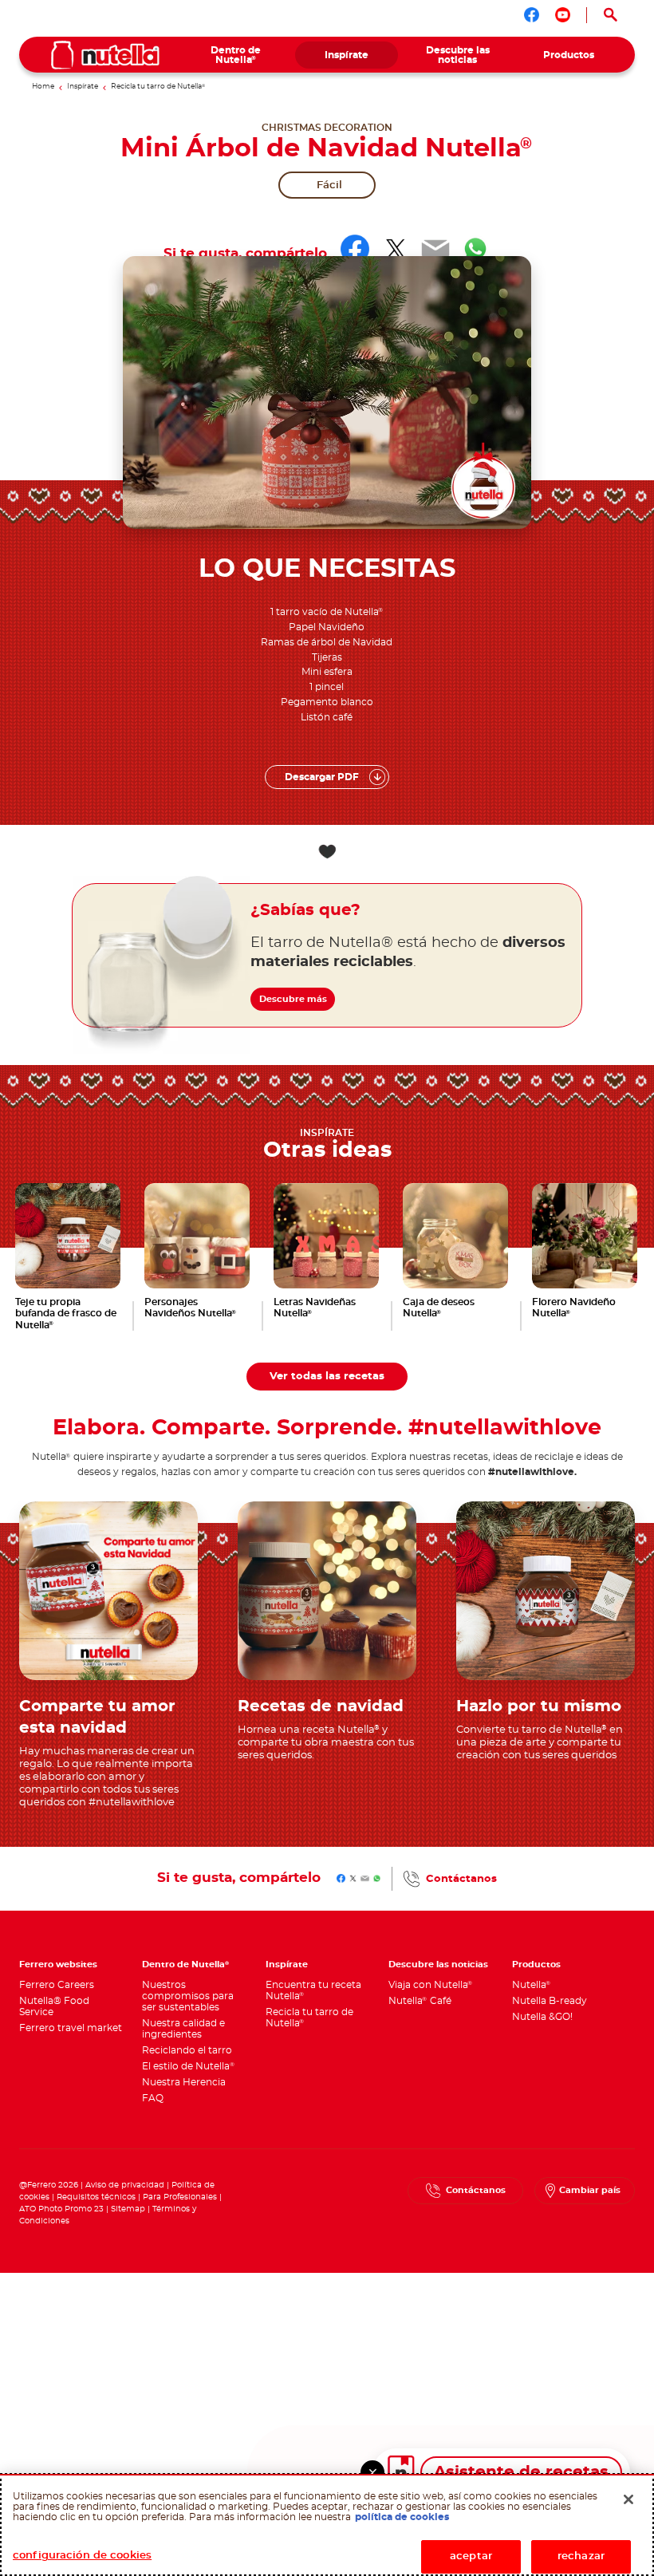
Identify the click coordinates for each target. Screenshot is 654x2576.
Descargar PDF (322, 777)
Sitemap (128, 2209)
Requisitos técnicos (96, 2197)
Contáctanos (461, 1879)
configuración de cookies (82, 2556)
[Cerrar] (628, 2499)
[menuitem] (236, 55)
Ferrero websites (58, 1965)
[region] (327, 2525)
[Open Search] (611, 15)
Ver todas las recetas (327, 1376)
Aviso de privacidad (125, 2185)
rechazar (581, 2556)
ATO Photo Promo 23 (61, 2209)
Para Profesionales (180, 2197)
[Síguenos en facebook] (532, 15)
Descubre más (293, 999)
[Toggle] (372, 2472)
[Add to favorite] (327, 852)
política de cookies (402, 2517)
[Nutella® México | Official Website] (105, 55)
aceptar (471, 2556)
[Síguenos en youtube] (563, 15)
